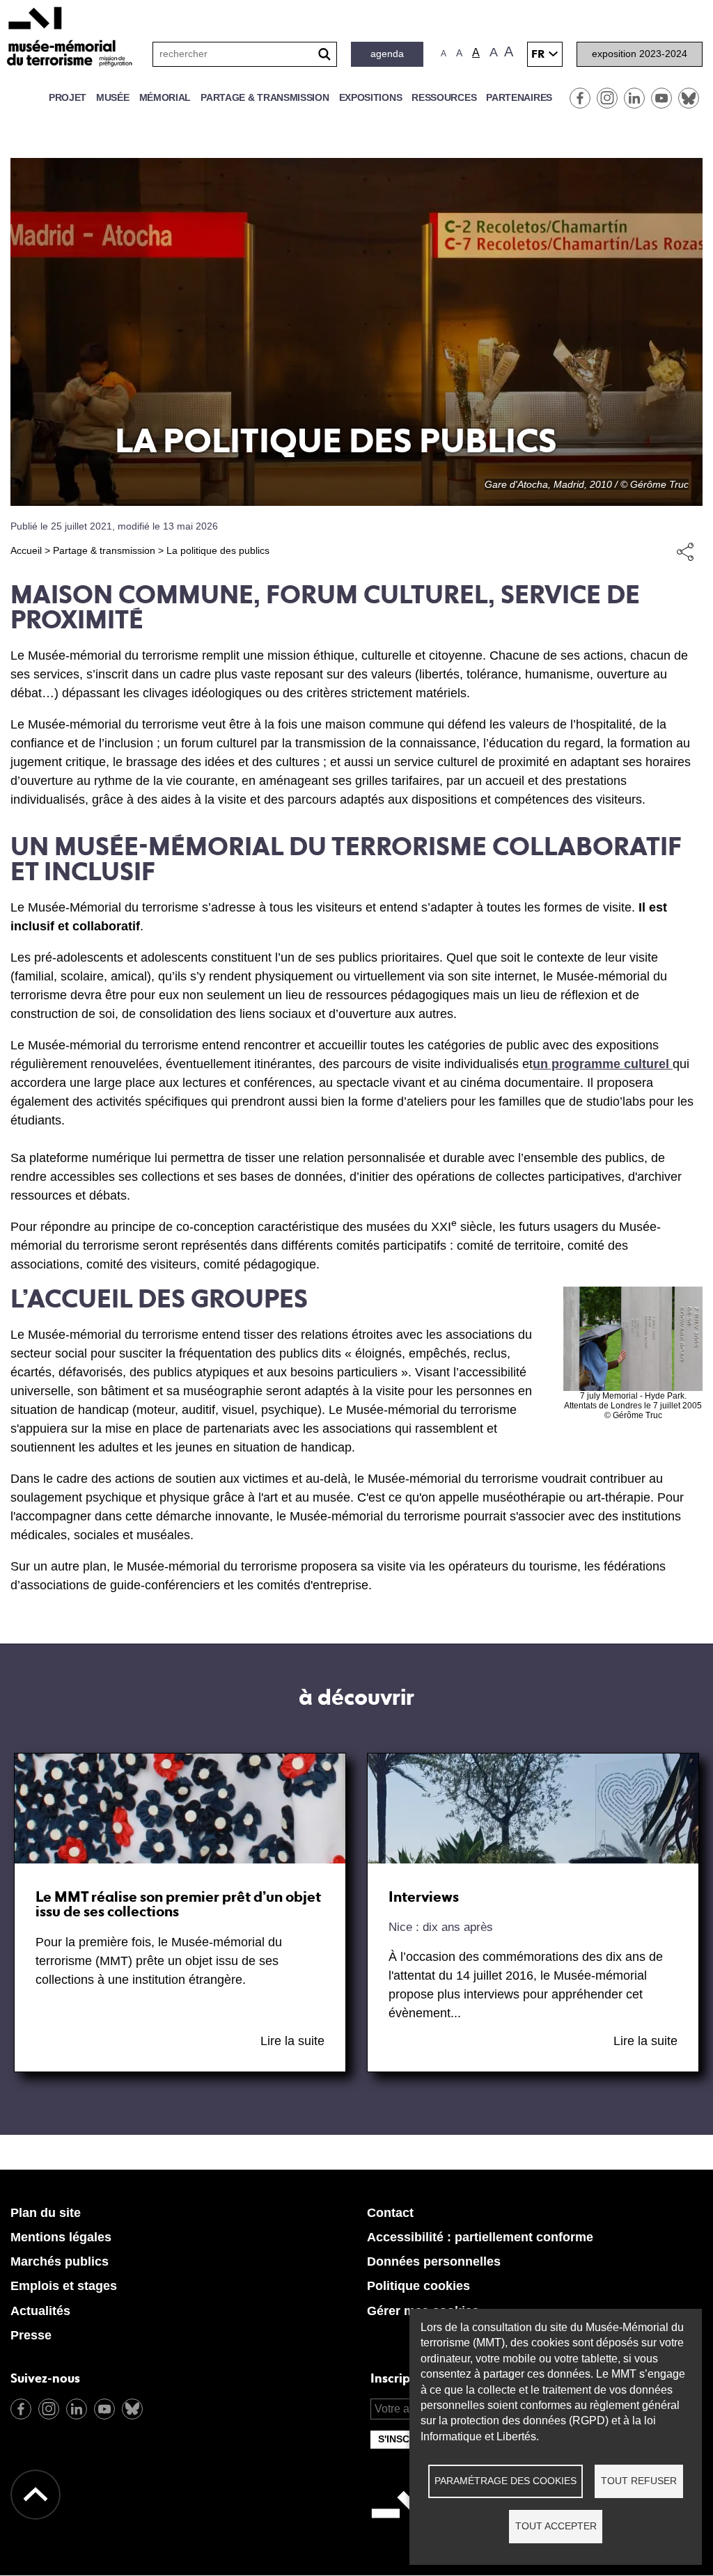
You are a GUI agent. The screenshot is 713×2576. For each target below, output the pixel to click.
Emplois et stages (64, 2286)
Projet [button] (68, 97)
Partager (685, 551)
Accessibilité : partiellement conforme (480, 2237)
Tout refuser (639, 2481)
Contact (390, 2213)
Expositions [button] (371, 97)
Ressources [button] (444, 97)
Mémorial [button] (165, 97)
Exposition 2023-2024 (640, 54)
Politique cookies (418, 2286)
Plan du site (46, 2213)
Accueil (26, 550)
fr (538, 54)
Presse (31, 2335)
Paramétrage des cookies (506, 2481)
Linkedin (634, 98)
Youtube (661, 98)
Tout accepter (556, 2526)
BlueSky (689, 98)
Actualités (40, 2311)
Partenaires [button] (519, 97)
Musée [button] (113, 97)
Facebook (580, 98)
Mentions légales (61, 2237)
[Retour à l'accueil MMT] (405, 2535)
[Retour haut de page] (36, 2495)
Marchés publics (60, 2261)
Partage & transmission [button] (265, 97)
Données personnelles (434, 2261)
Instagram (607, 98)
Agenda (387, 54)
